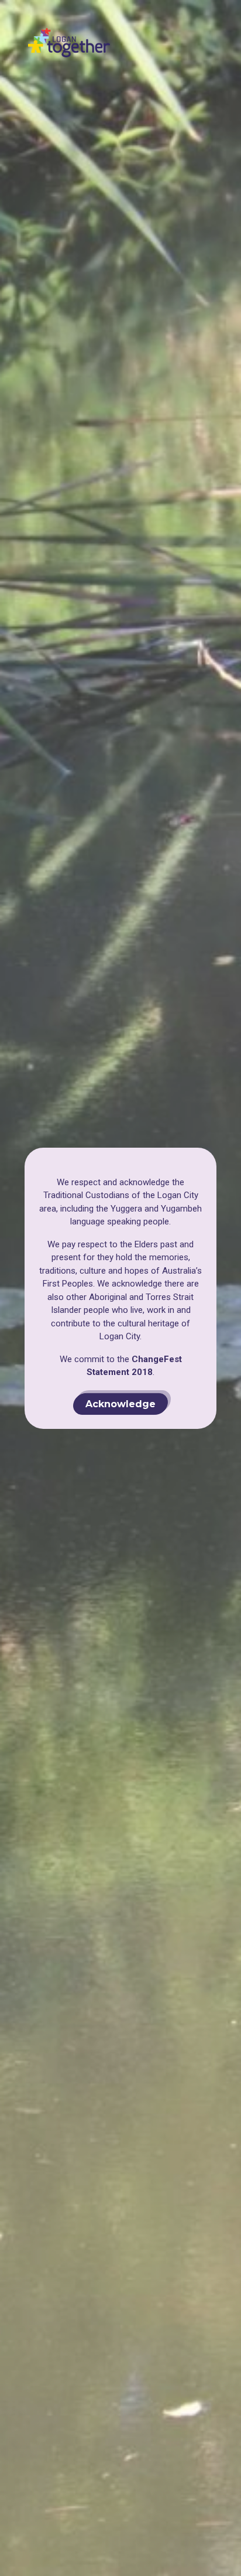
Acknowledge (120, 1403)
